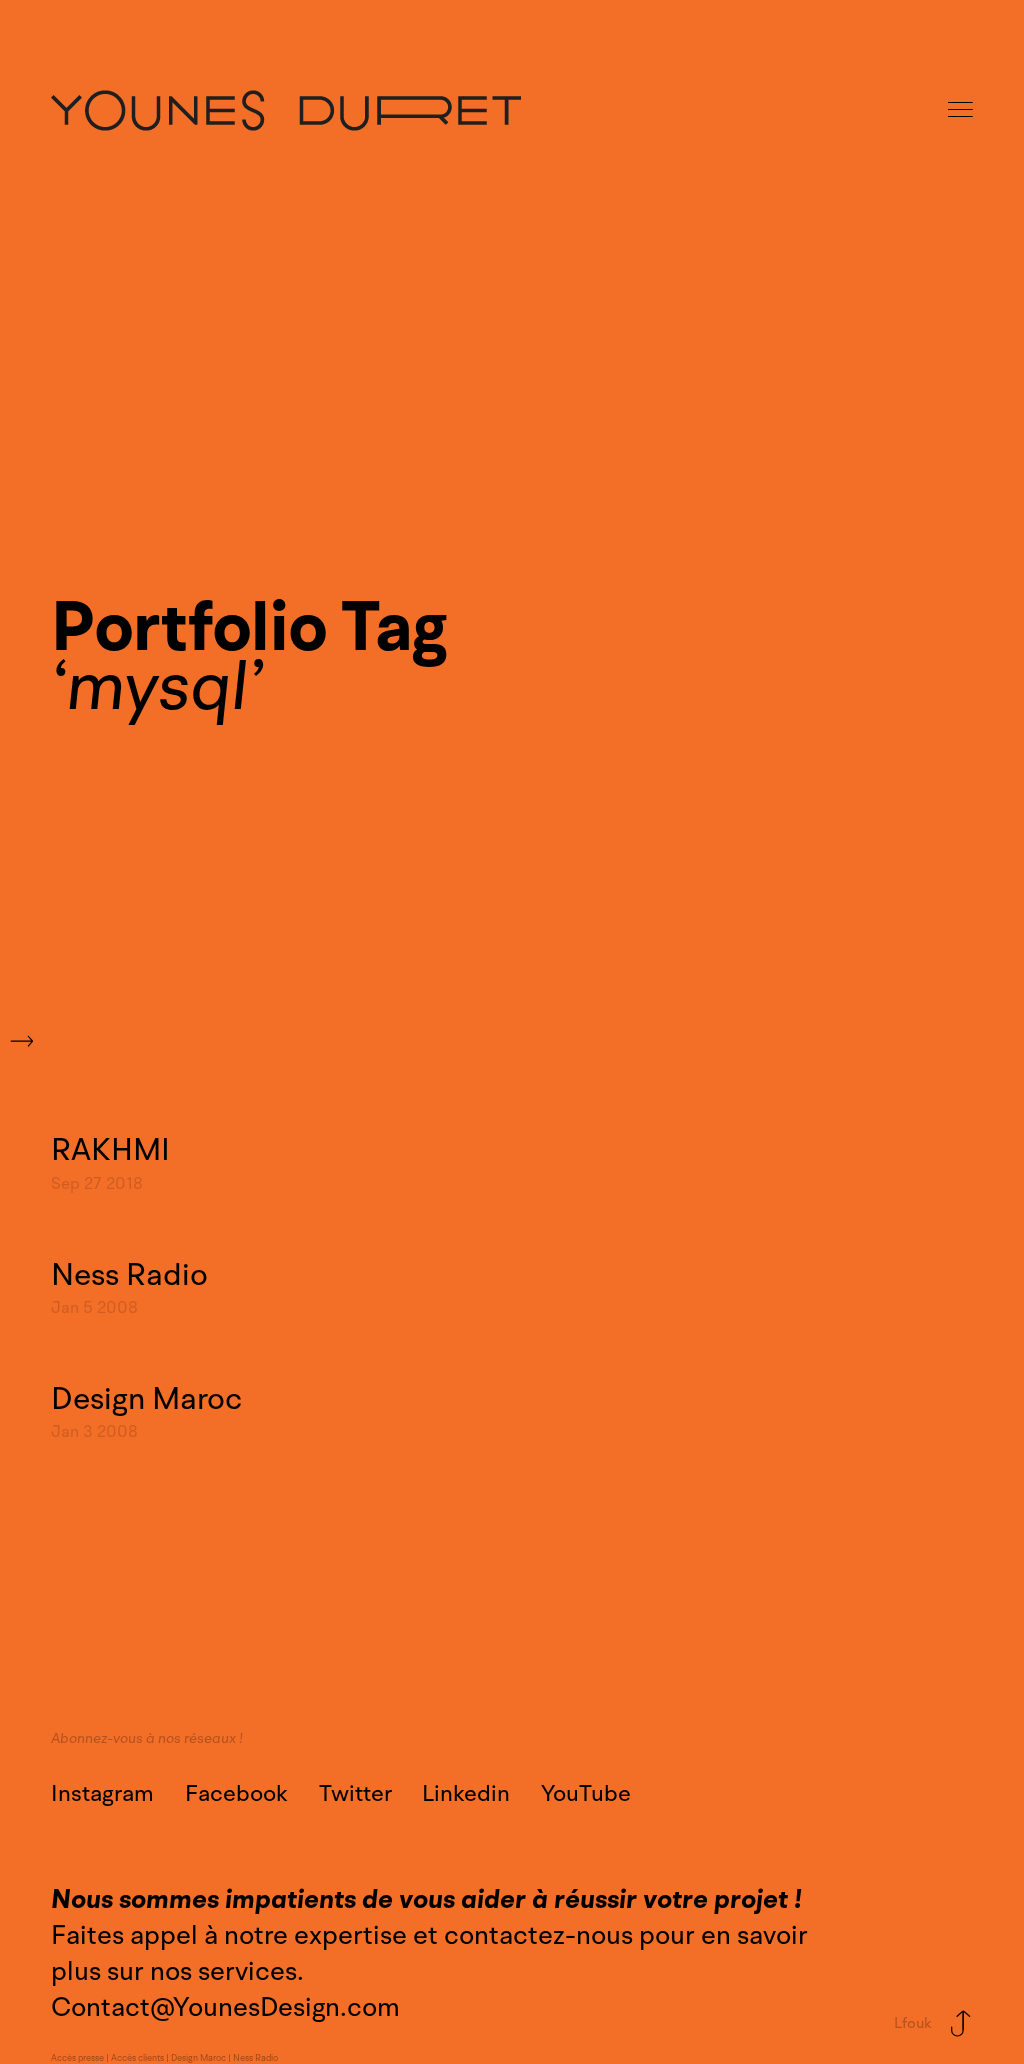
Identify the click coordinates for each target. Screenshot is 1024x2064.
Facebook (236, 1794)
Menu (962, 110)
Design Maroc (198, 2058)
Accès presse (77, 2058)
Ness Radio (255, 2058)
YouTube (586, 1794)
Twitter (355, 1794)
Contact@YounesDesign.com (225, 2007)
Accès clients (137, 2058)
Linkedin (466, 1794)
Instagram (102, 1794)
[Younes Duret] (286, 110)
